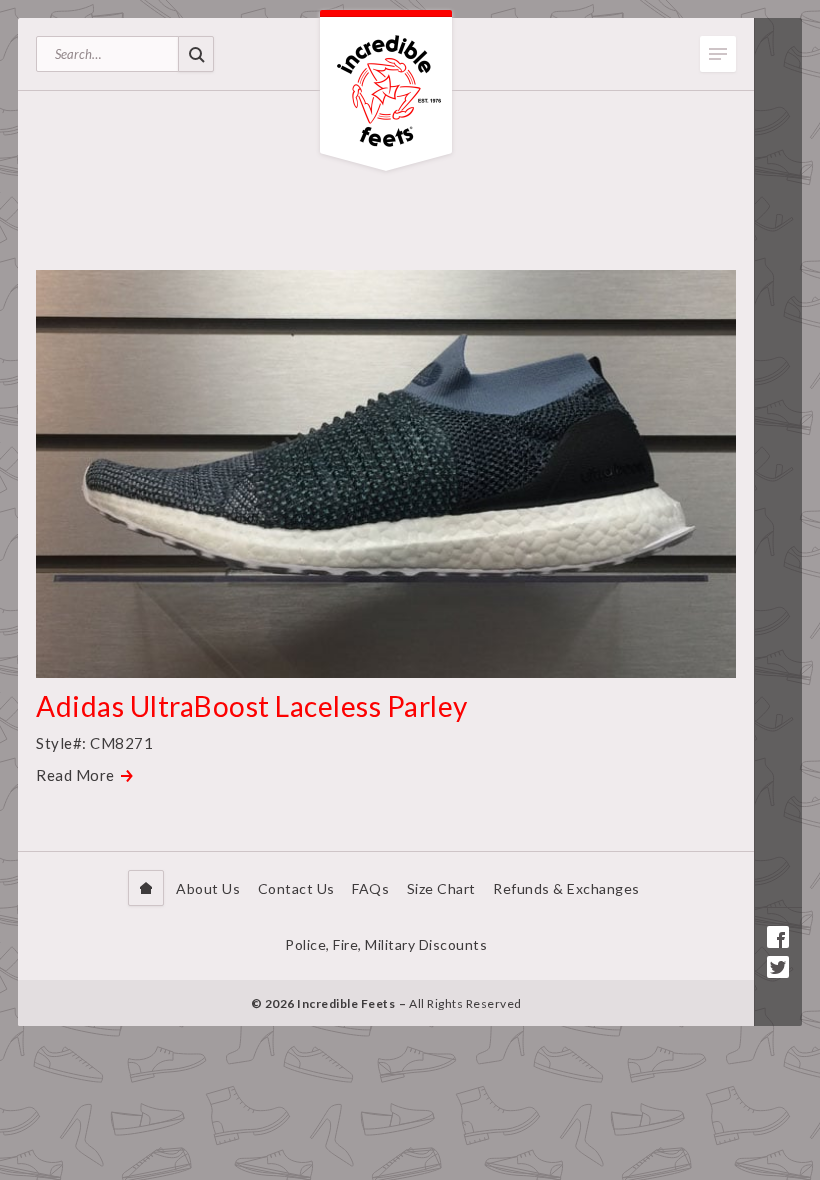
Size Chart (441, 888)
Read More (75, 775)
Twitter (778, 967)
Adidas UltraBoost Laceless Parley (252, 706)
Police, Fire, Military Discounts (386, 944)
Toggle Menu (718, 54)
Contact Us (296, 888)
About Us (208, 888)
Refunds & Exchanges (566, 888)
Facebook (778, 937)
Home (146, 888)
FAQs (370, 888)
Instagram (778, 997)
